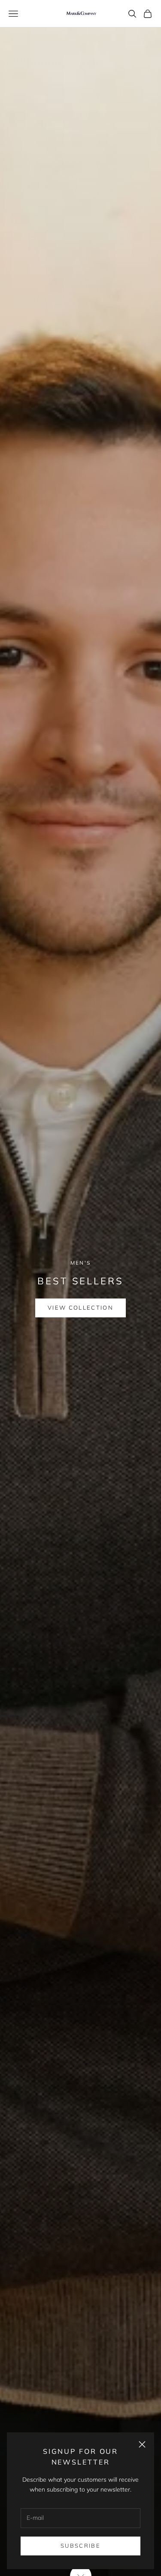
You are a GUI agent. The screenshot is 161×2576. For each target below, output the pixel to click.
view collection (80, 1312)
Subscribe (80, 2546)
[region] (80, 1288)
